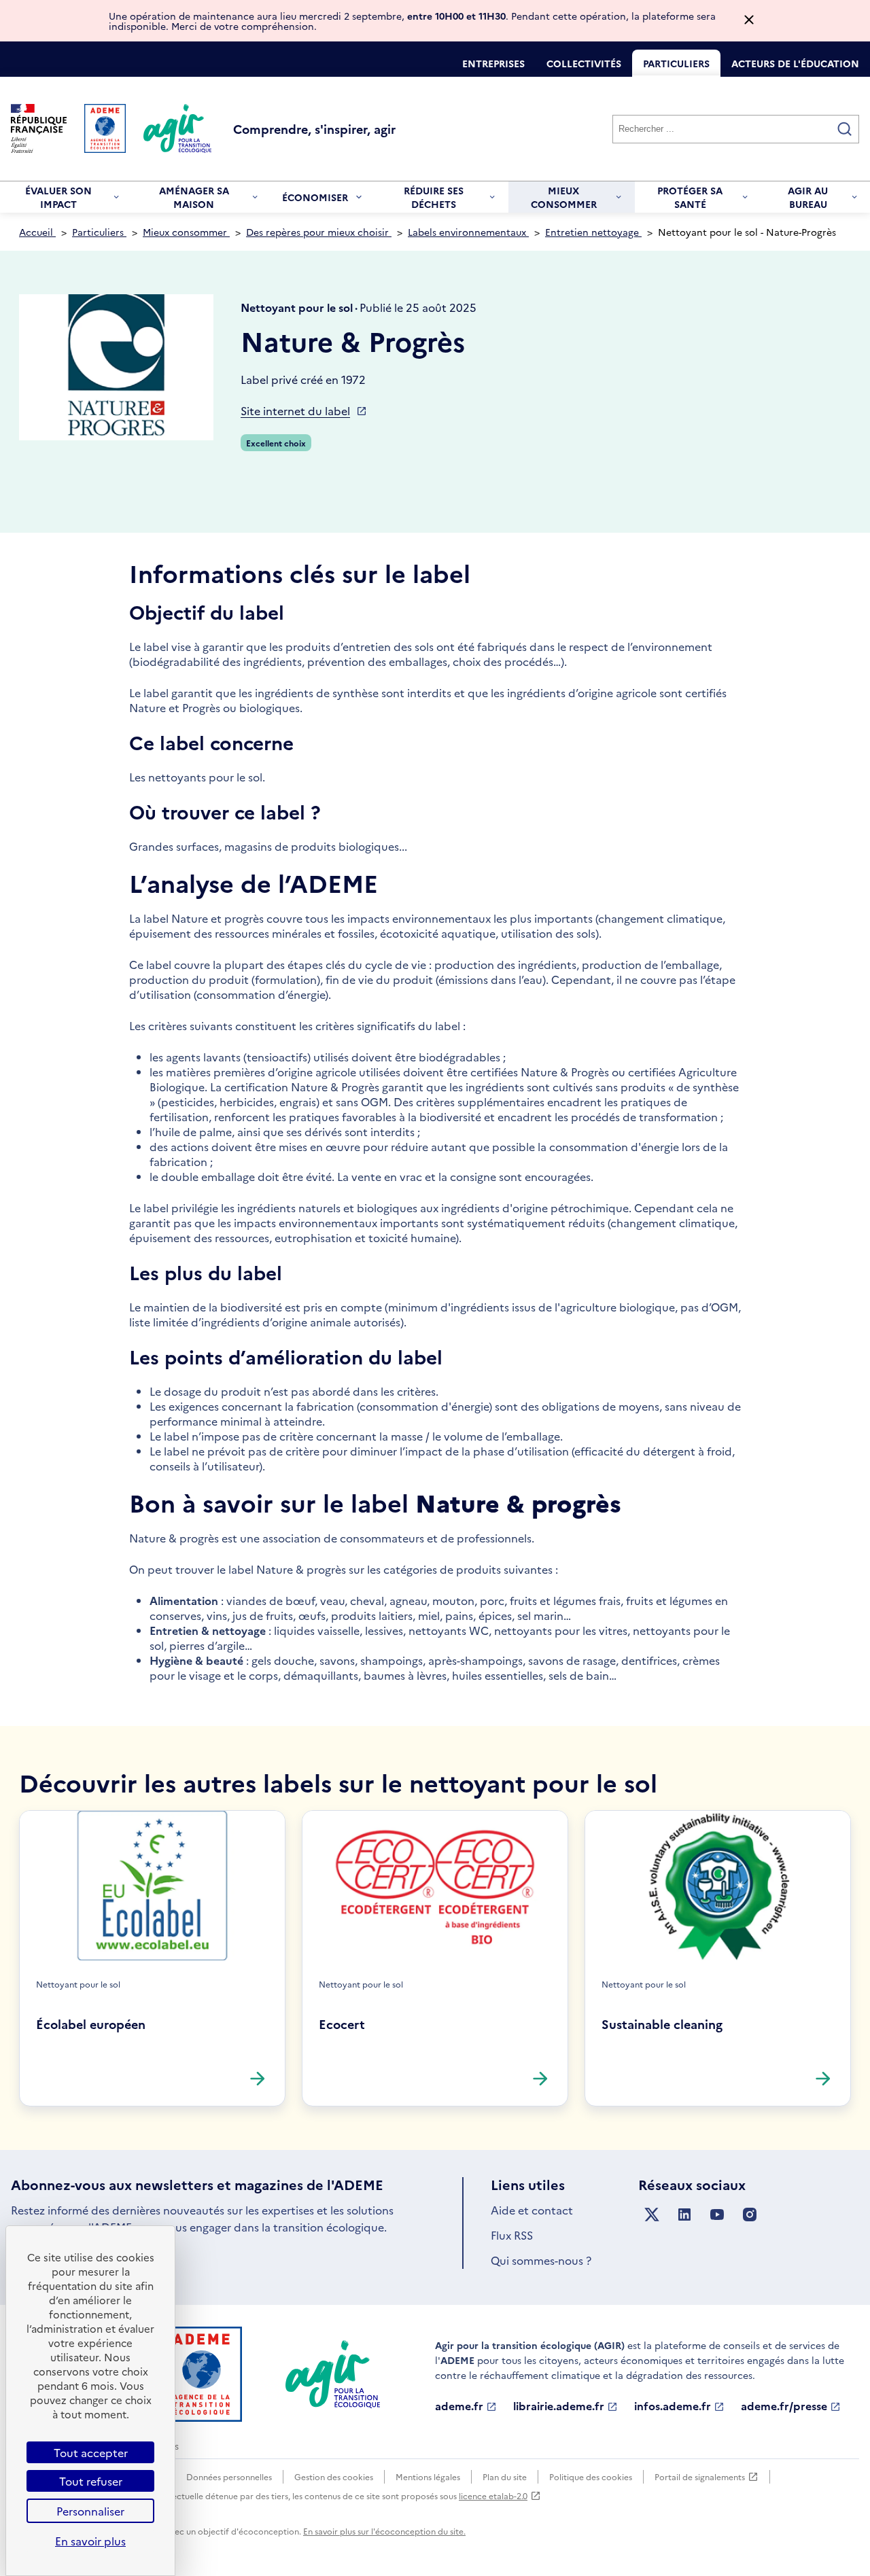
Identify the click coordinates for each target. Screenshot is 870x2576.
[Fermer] (749, 21)
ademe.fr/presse (784, 2406)
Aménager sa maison (186, 198)
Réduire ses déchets (425, 198)
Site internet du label (295, 410)
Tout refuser (91, 2481)
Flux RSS (512, 2235)
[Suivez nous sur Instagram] (750, 2215)
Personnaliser (90, 2511)
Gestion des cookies (334, 2476)
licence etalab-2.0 (493, 2495)
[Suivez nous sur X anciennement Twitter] (652, 2215)
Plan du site (505, 2476)
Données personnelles (229, 2476)
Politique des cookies (591, 2476)
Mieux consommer (558, 198)
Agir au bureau (800, 198)
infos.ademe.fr (673, 2406)
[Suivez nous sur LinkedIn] (684, 2215)
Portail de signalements (700, 2477)
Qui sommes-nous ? (541, 2260)
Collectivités (584, 63)
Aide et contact (532, 2210)
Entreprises (493, 63)
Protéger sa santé (684, 198)
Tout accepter (91, 2452)
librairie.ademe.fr (559, 2406)
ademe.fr (459, 2406)
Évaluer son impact (51, 198)
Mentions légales (428, 2476)
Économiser (315, 201)
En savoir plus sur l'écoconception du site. (384, 2531)
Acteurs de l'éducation (795, 63)
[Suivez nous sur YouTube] (717, 2215)
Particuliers (676, 63)
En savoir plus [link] (90, 2541)
